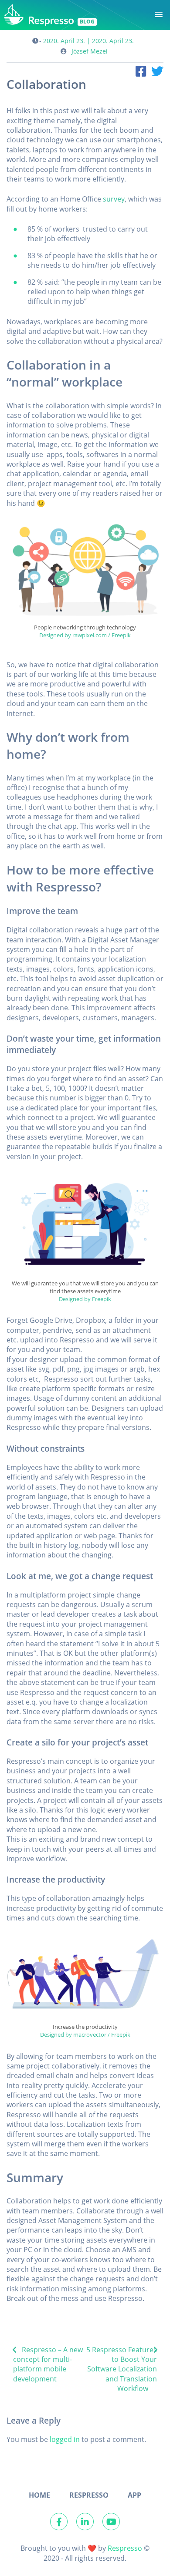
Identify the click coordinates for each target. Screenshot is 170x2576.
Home (39, 2495)
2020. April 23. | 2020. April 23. (88, 41)
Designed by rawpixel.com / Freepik (85, 635)
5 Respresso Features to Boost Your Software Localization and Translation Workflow (122, 2369)
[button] (159, 15)
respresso (89, 2495)
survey (114, 199)
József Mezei (90, 51)
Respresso (125, 2548)
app (134, 2495)
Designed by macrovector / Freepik (85, 2035)
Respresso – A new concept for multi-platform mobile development (48, 2364)
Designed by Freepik (85, 1299)
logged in (65, 2439)
